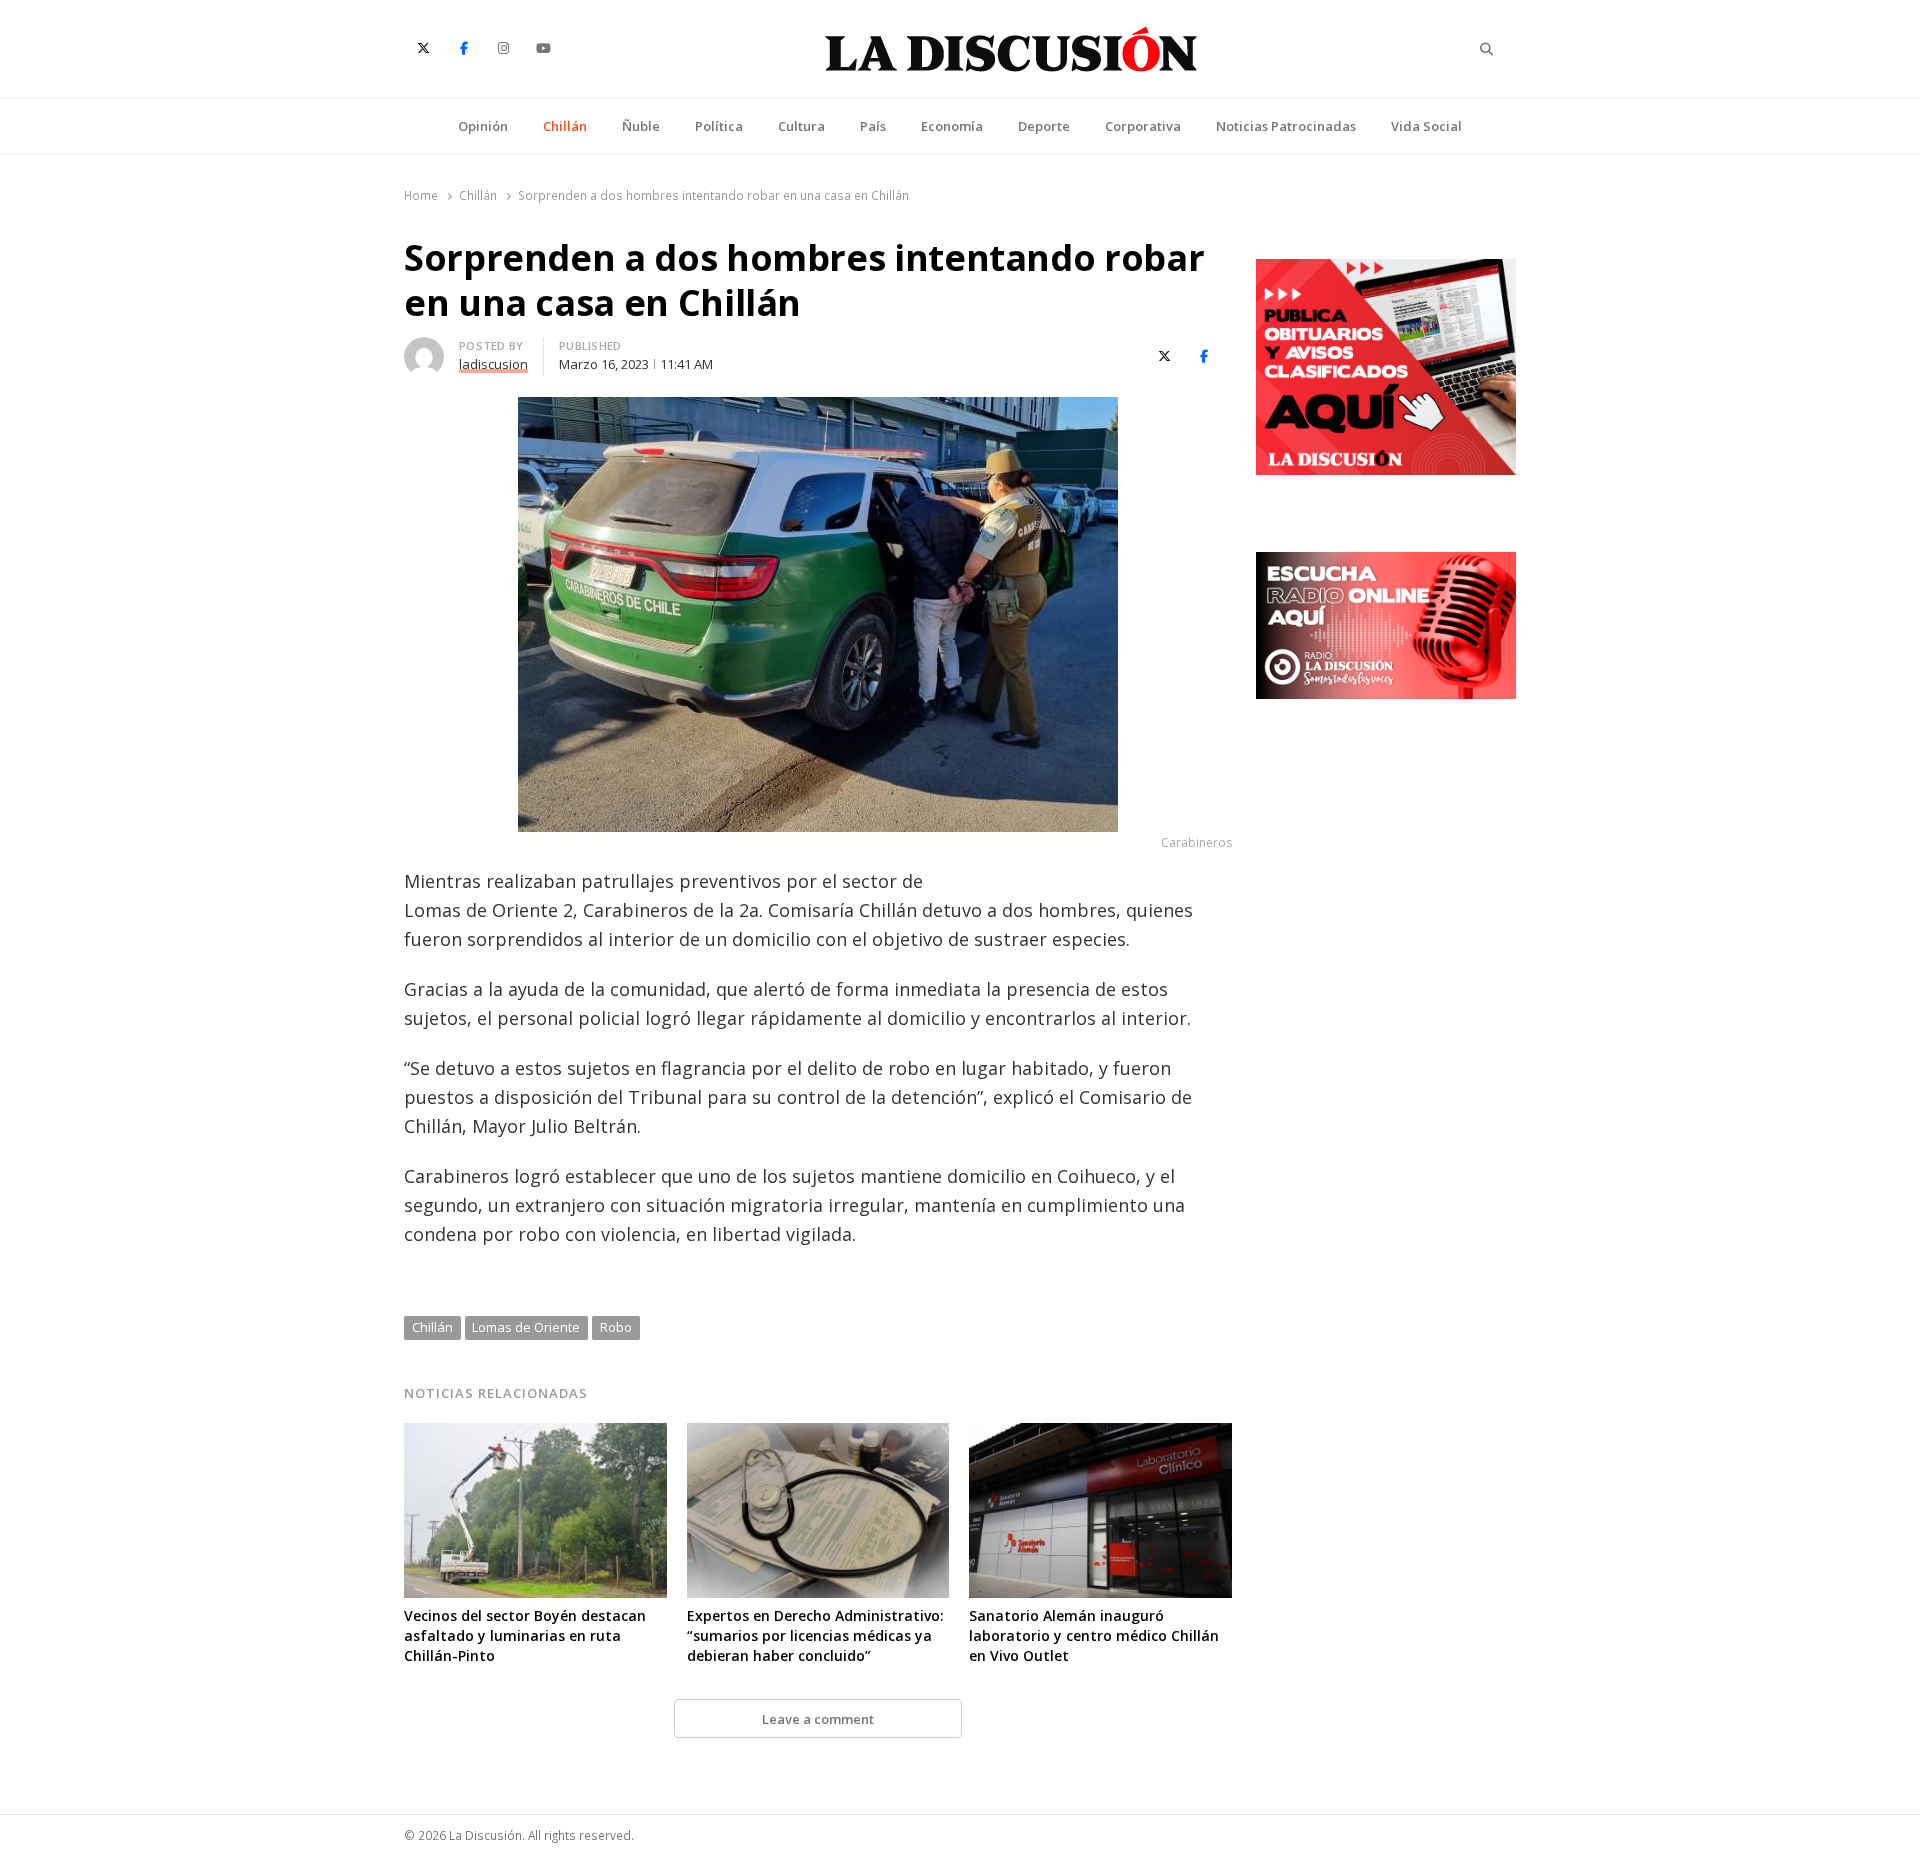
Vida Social (1426, 126)
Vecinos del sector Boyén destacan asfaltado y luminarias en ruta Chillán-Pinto (525, 1635)
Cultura (801, 126)
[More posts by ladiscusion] (424, 349)
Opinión (483, 126)
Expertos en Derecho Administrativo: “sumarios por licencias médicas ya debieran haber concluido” (815, 1635)
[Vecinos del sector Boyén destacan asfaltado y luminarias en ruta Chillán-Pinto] (535, 1435)
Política (719, 126)
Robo (616, 1327)
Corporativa (1143, 126)
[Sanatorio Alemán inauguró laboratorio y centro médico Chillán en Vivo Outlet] (1100, 1435)
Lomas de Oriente (526, 1327)
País (873, 126)
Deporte (1044, 126)
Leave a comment (818, 1719)
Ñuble (641, 126)
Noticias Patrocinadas (1286, 126)
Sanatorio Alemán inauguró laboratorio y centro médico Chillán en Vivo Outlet (1094, 1635)
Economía (952, 126)
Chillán (565, 126)
